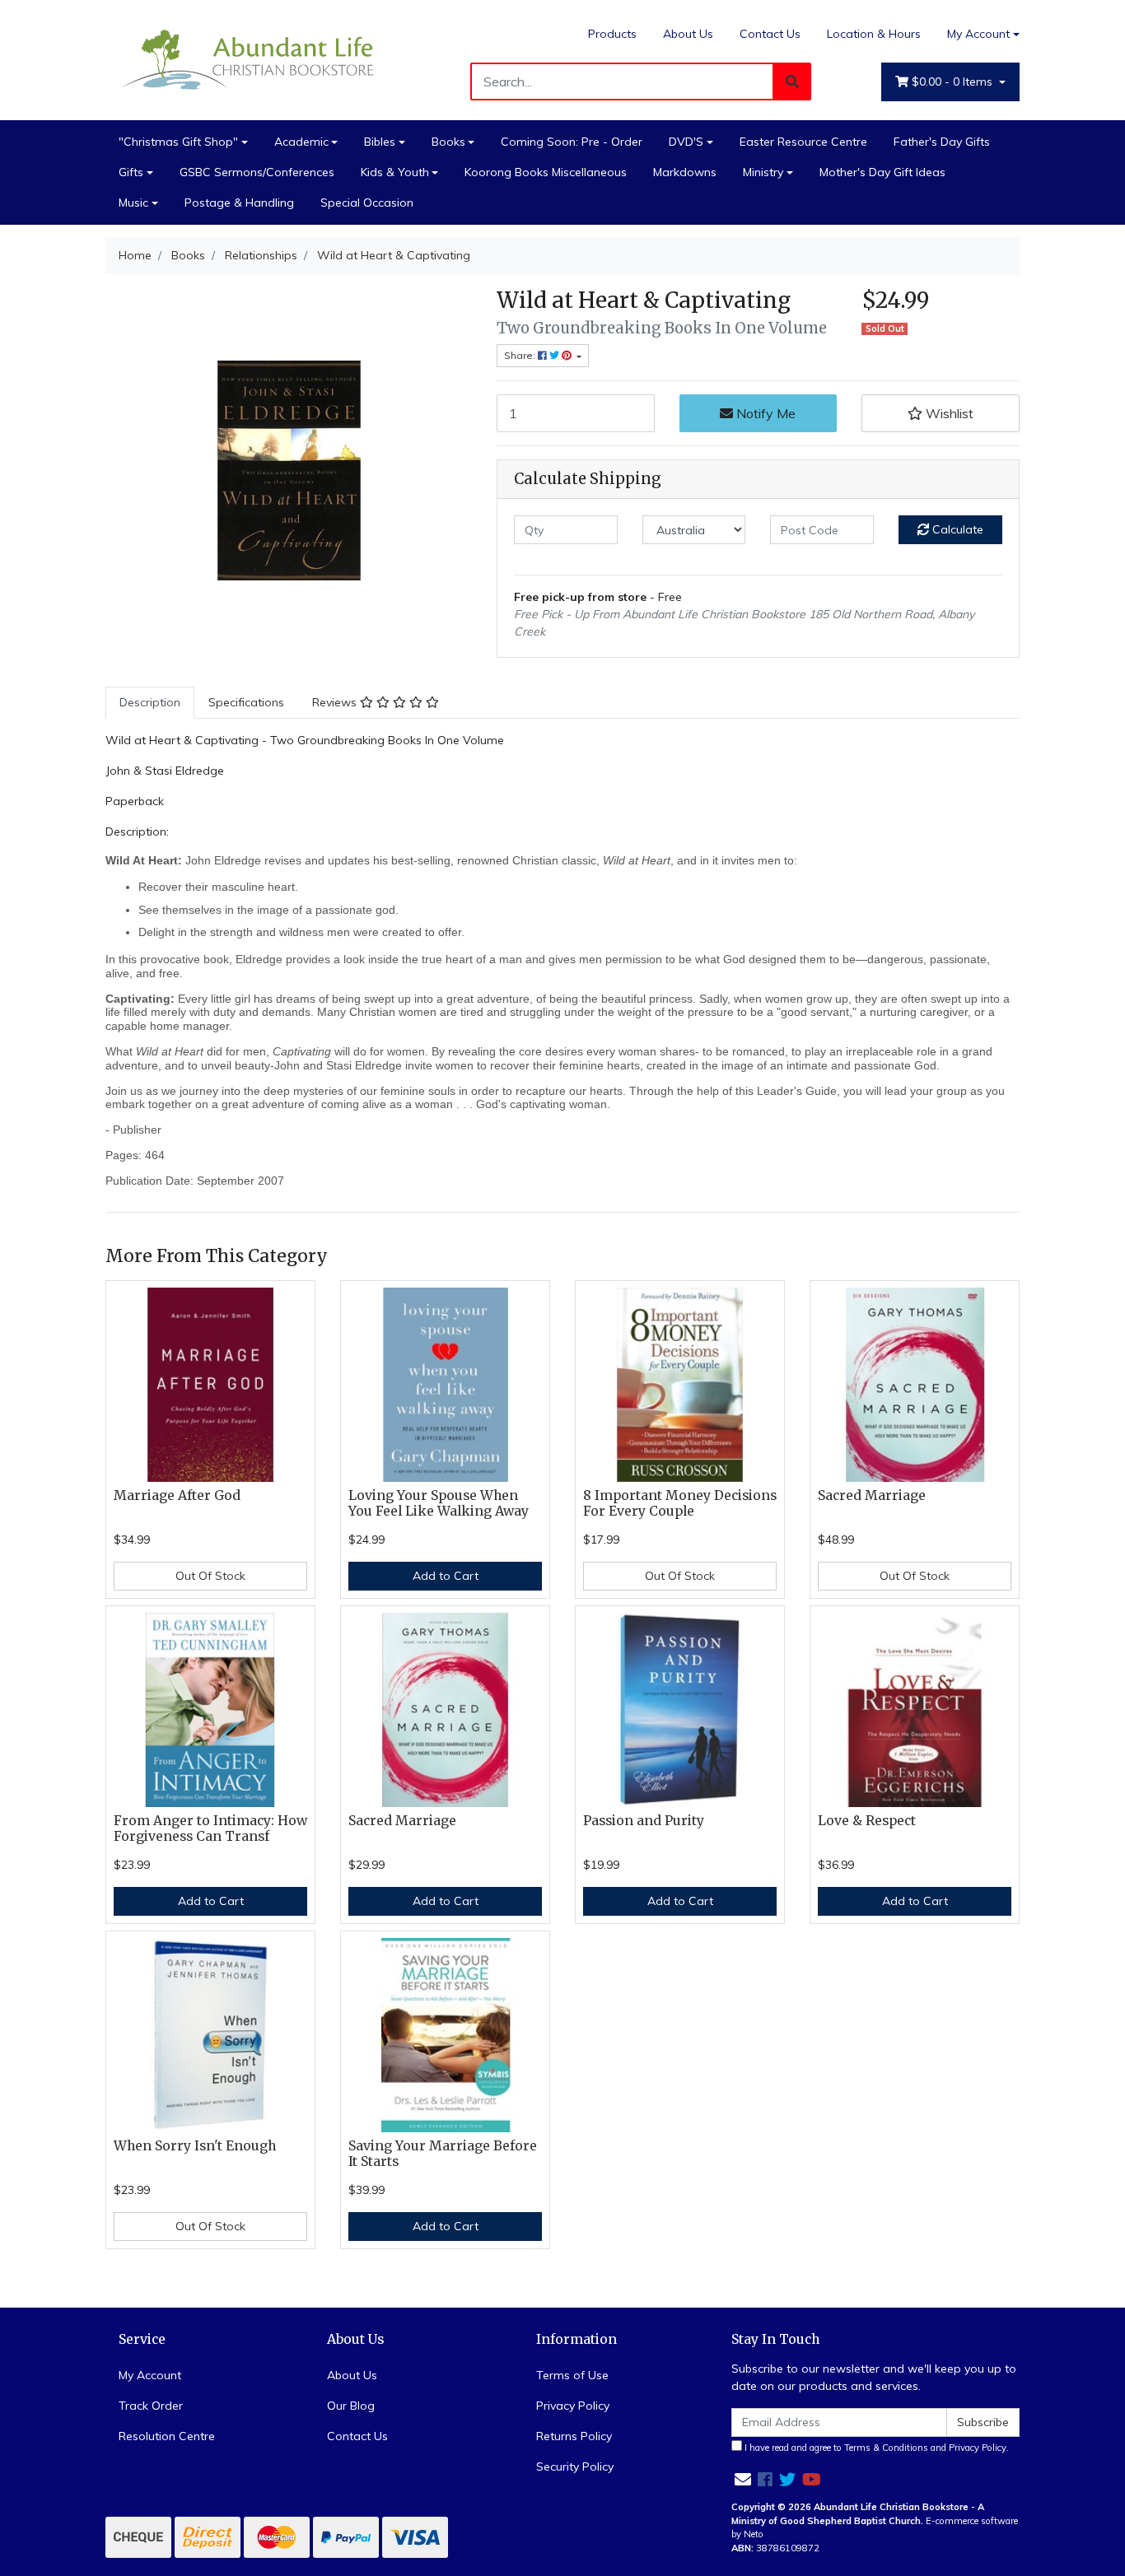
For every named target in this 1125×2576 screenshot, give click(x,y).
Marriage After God (177, 1495)
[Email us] (743, 2479)
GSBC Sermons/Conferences (257, 172)
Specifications (246, 702)
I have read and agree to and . (875, 2448)
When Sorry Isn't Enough (195, 2146)
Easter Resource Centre (803, 142)
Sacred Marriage (872, 1495)
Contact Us (770, 34)
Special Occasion (367, 203)
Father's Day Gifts (942, 142)
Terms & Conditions (886, 2448)
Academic (301, 142)
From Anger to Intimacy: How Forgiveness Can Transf (210, 1828)
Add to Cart (446, 1576)
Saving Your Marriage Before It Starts (443, 2154)
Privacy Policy (573, 2406)
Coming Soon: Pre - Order (572, 142)
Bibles (380, 142)
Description (150, 702)
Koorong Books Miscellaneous (546, 172)
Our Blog (351, 2406)
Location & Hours (874, 34)
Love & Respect (867, 1821)
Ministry (763, 172)
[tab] (150, 703)
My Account (978, 34)
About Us (688, 34)
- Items (954, 82)
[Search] (792, 82)
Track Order (151, 2406)
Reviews (336, 702)
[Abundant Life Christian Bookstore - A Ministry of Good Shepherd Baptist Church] (250, 58)
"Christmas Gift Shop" (178, 142)
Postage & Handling (239, 203)
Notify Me (764, 413)
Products (612, 34)
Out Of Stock (210, 1576)
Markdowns (685, 172)
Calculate (956, 529)
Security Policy (575, 2467)
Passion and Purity (644, 1821)
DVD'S (686, 142)
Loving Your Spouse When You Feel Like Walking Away (439, 1503)
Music (133, 203)
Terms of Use (572, 2375)
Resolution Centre (167, 2436)
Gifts (131, 172)
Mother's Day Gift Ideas (882, 172)
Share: (521, 355)
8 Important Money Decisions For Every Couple (680, 1503)
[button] (941, 413)
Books (448, 142)
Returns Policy (574, 2436)
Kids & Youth (395, 172)
